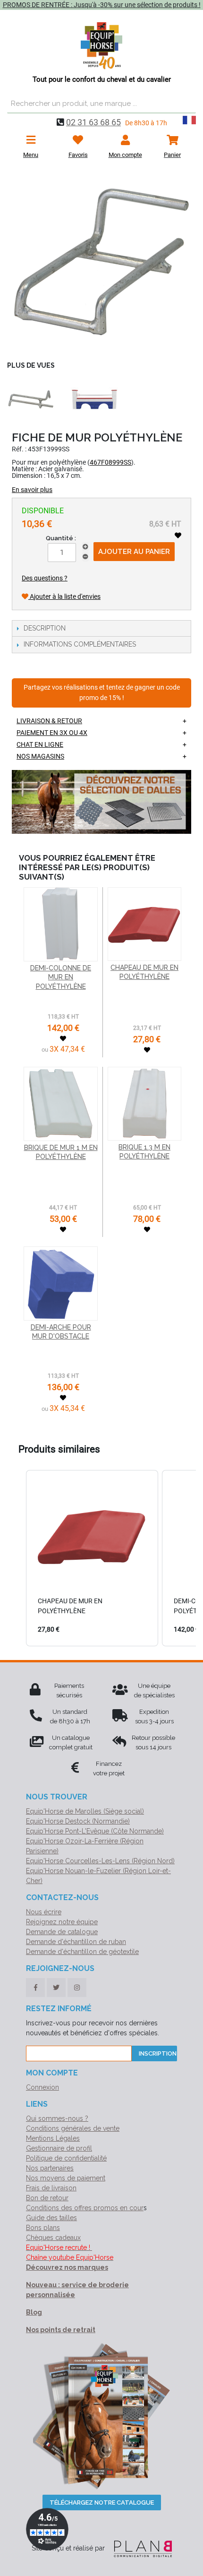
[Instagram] (77, 1988)
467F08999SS (110, 462)
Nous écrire (44, 1912)
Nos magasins (40, 756)
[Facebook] (35, 1988)
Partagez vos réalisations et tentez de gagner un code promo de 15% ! (102, 693)
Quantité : (61, 538)
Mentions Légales (53, 2138)
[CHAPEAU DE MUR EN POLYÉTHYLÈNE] (144, 924)
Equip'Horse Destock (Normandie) (78, 1821)
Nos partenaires (50, 2168)
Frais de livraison (51, 2188)
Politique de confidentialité (66, 2158)
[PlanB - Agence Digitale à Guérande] (139, 2548)
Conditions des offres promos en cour (85, 2208)
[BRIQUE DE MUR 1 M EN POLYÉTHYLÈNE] (61, 1104)
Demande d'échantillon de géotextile (82, 1952)
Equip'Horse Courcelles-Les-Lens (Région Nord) (100, 1861)
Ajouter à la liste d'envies (64, 596)
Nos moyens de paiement (66, 2178)
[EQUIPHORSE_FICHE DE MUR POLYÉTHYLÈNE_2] (31, 399)
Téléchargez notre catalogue (102, 2503)
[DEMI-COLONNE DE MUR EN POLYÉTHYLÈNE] (61, 924)
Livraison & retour (49, 721)
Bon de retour (47, 2198)
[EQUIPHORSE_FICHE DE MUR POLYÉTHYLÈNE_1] (101, 262)
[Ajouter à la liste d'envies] (178, 536)
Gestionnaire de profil (59, 2148)
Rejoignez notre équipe (62, 1922)
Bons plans (43, 2228)
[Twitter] (56, 1988)
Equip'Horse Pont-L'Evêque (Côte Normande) (95, 1831)
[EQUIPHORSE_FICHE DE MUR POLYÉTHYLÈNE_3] (94, 399)
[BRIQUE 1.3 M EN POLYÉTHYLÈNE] (144, 1104)
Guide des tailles (51, 2218)
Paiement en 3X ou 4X (52, 733)
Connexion (42, 2087)
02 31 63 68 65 (93, 122)
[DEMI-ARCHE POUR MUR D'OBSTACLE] (61, 1284)
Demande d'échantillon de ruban (76, 1942)
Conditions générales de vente (73, 2128)
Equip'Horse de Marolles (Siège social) (85, 1811)
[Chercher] (186, 104)
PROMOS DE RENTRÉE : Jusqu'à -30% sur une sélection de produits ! (102, 5)
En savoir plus (32, 490)
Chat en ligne (40, 744)
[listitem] (92, 1558)
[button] (17, 1558)
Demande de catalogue (62, 1932)
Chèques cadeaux (53, 2238)
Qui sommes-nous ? (57, 2118)
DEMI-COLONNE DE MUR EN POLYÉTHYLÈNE (61, 977)
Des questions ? (45, 578)
